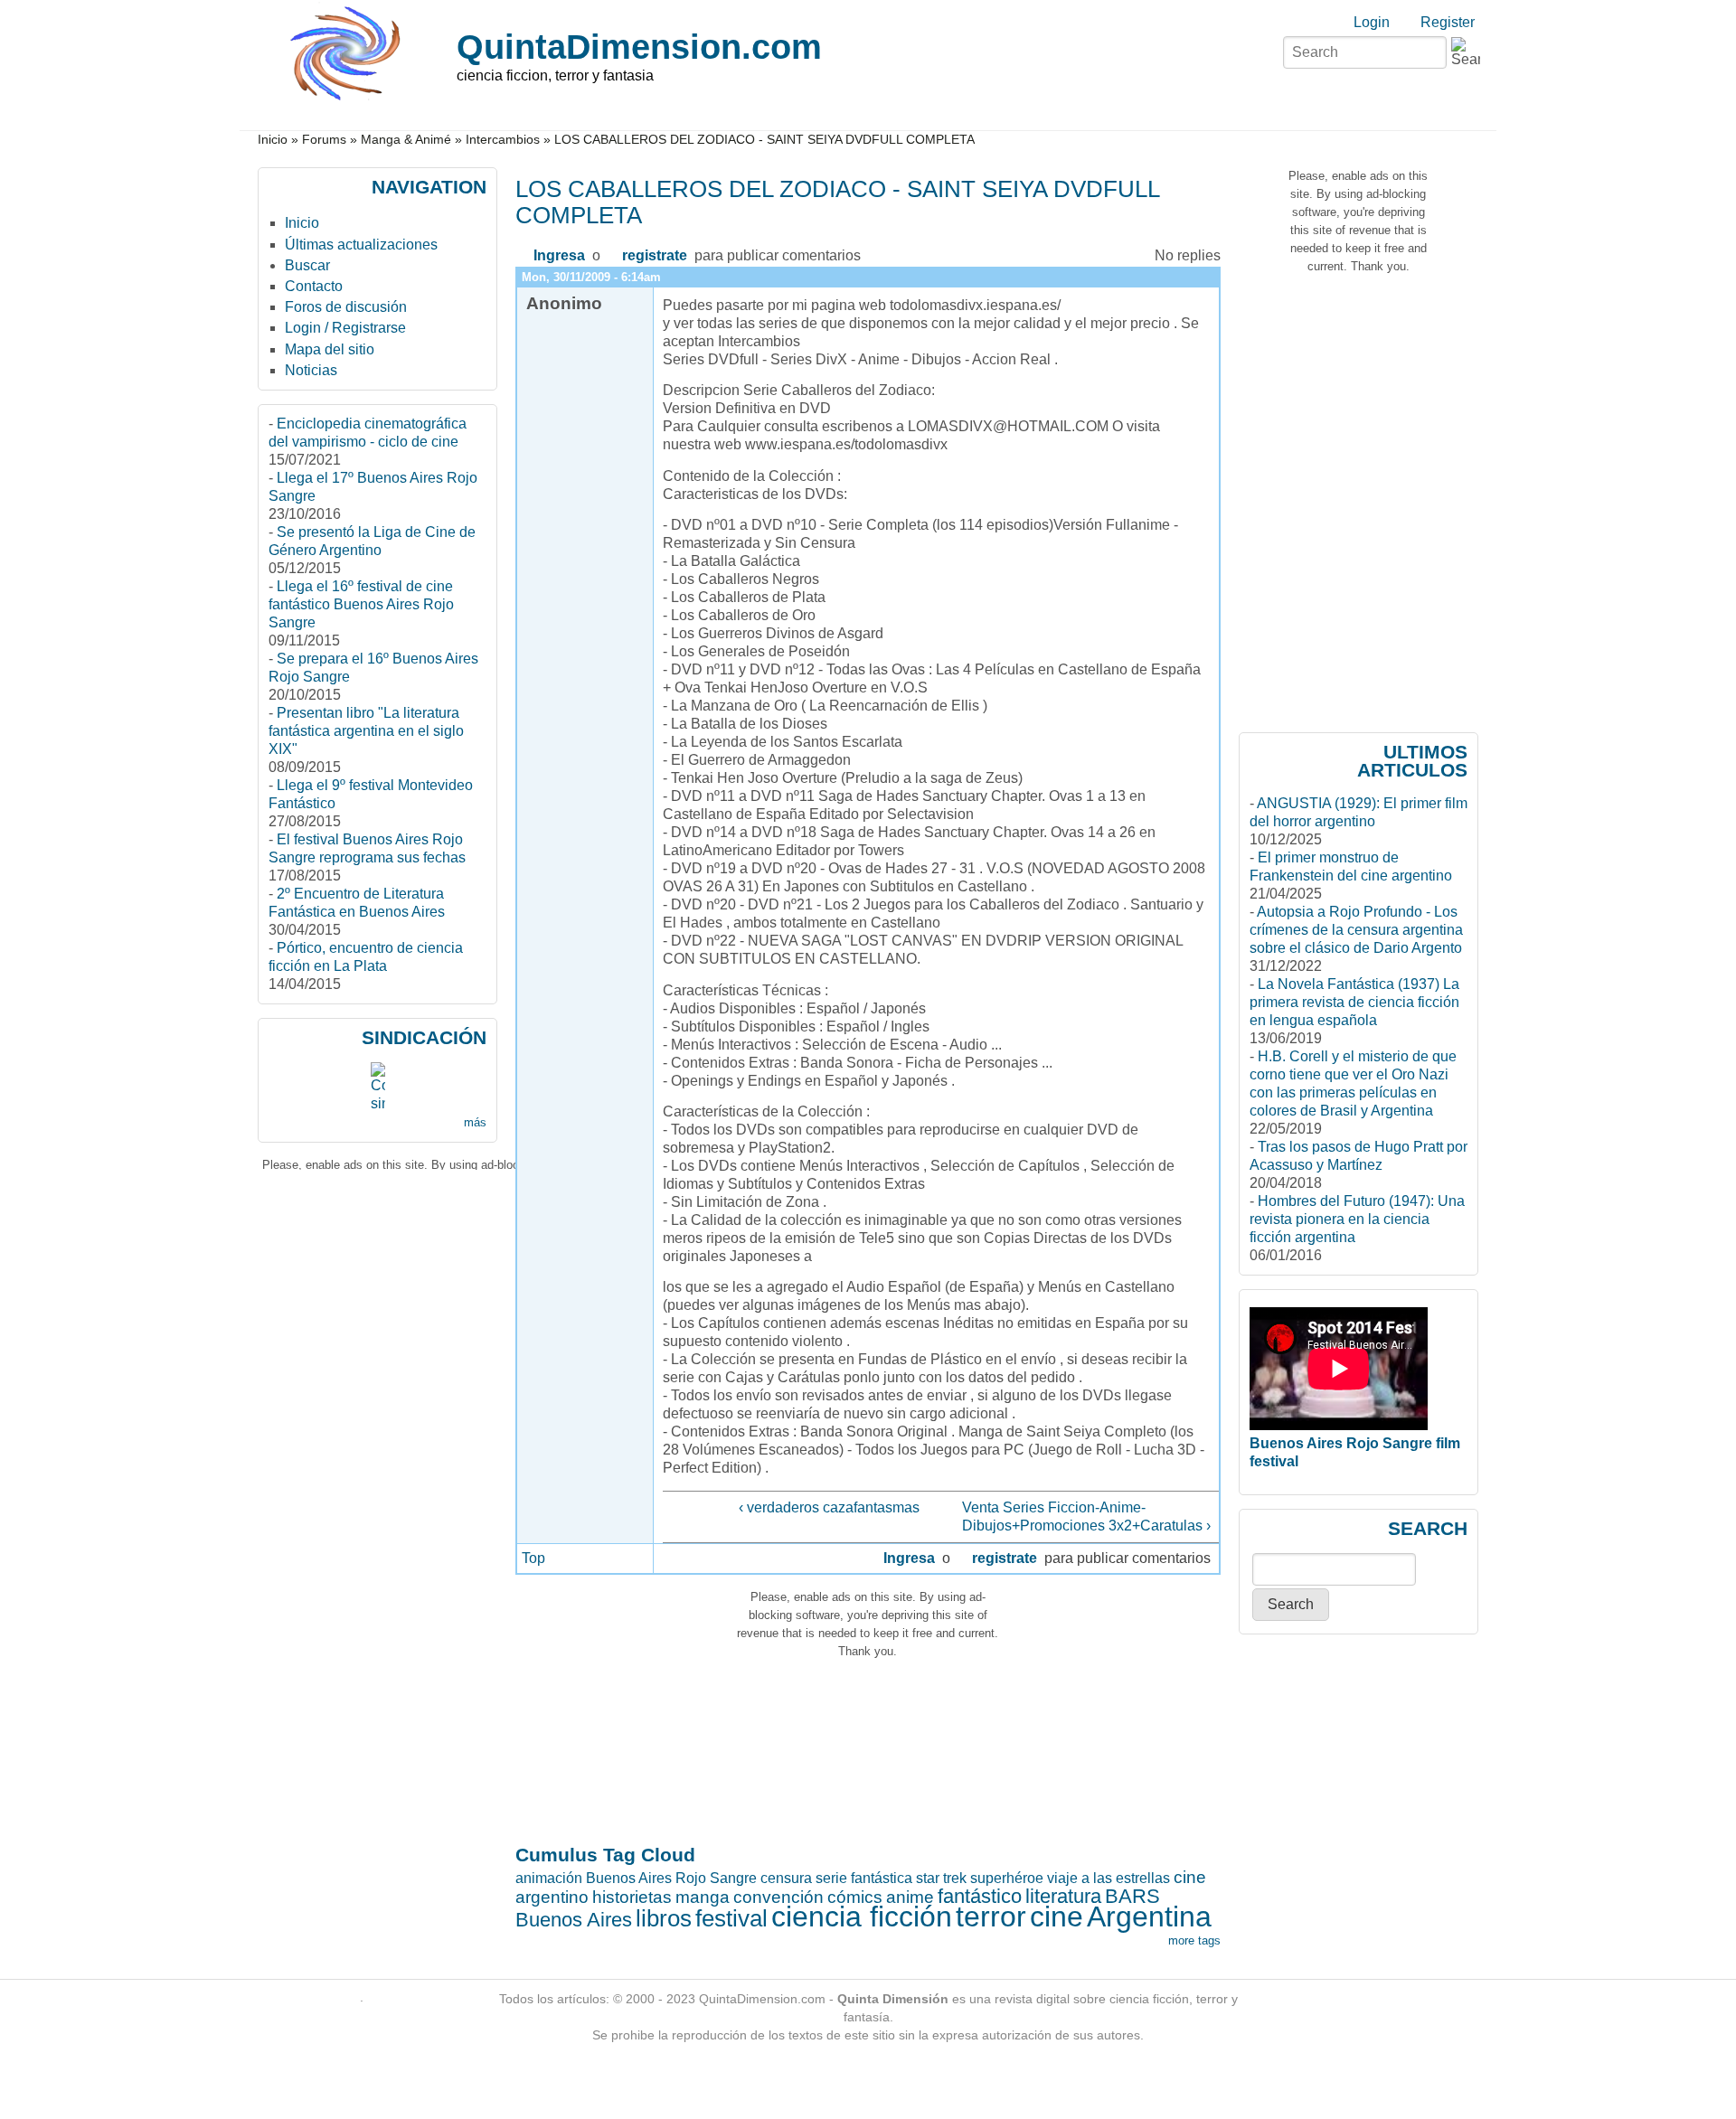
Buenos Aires (574, 1920)
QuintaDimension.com (639, 47)
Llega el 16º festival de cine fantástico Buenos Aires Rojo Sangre (361, 604)
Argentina (1149, 1917)
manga (703, 1897)
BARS (1132, 1896)
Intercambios (503, 140)
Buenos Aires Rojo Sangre (671, 1878)
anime (910, 1897)
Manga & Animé (406, 140)
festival (731, 1918)
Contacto (314, 286)
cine (1057, 1917)
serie (831, 1878)
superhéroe (1007, 1878)
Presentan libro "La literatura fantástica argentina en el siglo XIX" (366, 731)
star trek (941, 1878)
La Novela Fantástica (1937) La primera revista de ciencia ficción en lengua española (1354, 1002)
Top (533, 1558)
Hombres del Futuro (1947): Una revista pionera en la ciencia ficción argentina (1357, 1219)
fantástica (882, 1878)
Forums (324, 140)
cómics (855, 1897)
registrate (655, 255)
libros (664, 1918)
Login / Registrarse (345, 328)
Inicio (273, 140)
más (475, 1122)
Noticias (311, 370)
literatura (1063, 1896)
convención (778, 1897)
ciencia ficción (862, 1917)
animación (549, 1878)
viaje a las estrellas (1109, 1878)
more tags (1194, 1940)
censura (786, 1878)
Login (1372, 22)
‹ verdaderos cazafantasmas (829, 1507)
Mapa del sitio (330, 349)
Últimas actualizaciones (361, 245)
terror (991, 1917)
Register (1448, 22)
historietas (632, 1897)
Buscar (307, 265)
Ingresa (559, 255)
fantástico (980, 1896)
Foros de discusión (346, 307)
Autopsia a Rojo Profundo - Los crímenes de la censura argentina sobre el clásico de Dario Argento (1356, 930)
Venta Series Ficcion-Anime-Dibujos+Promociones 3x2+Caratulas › (1086, 1516)
